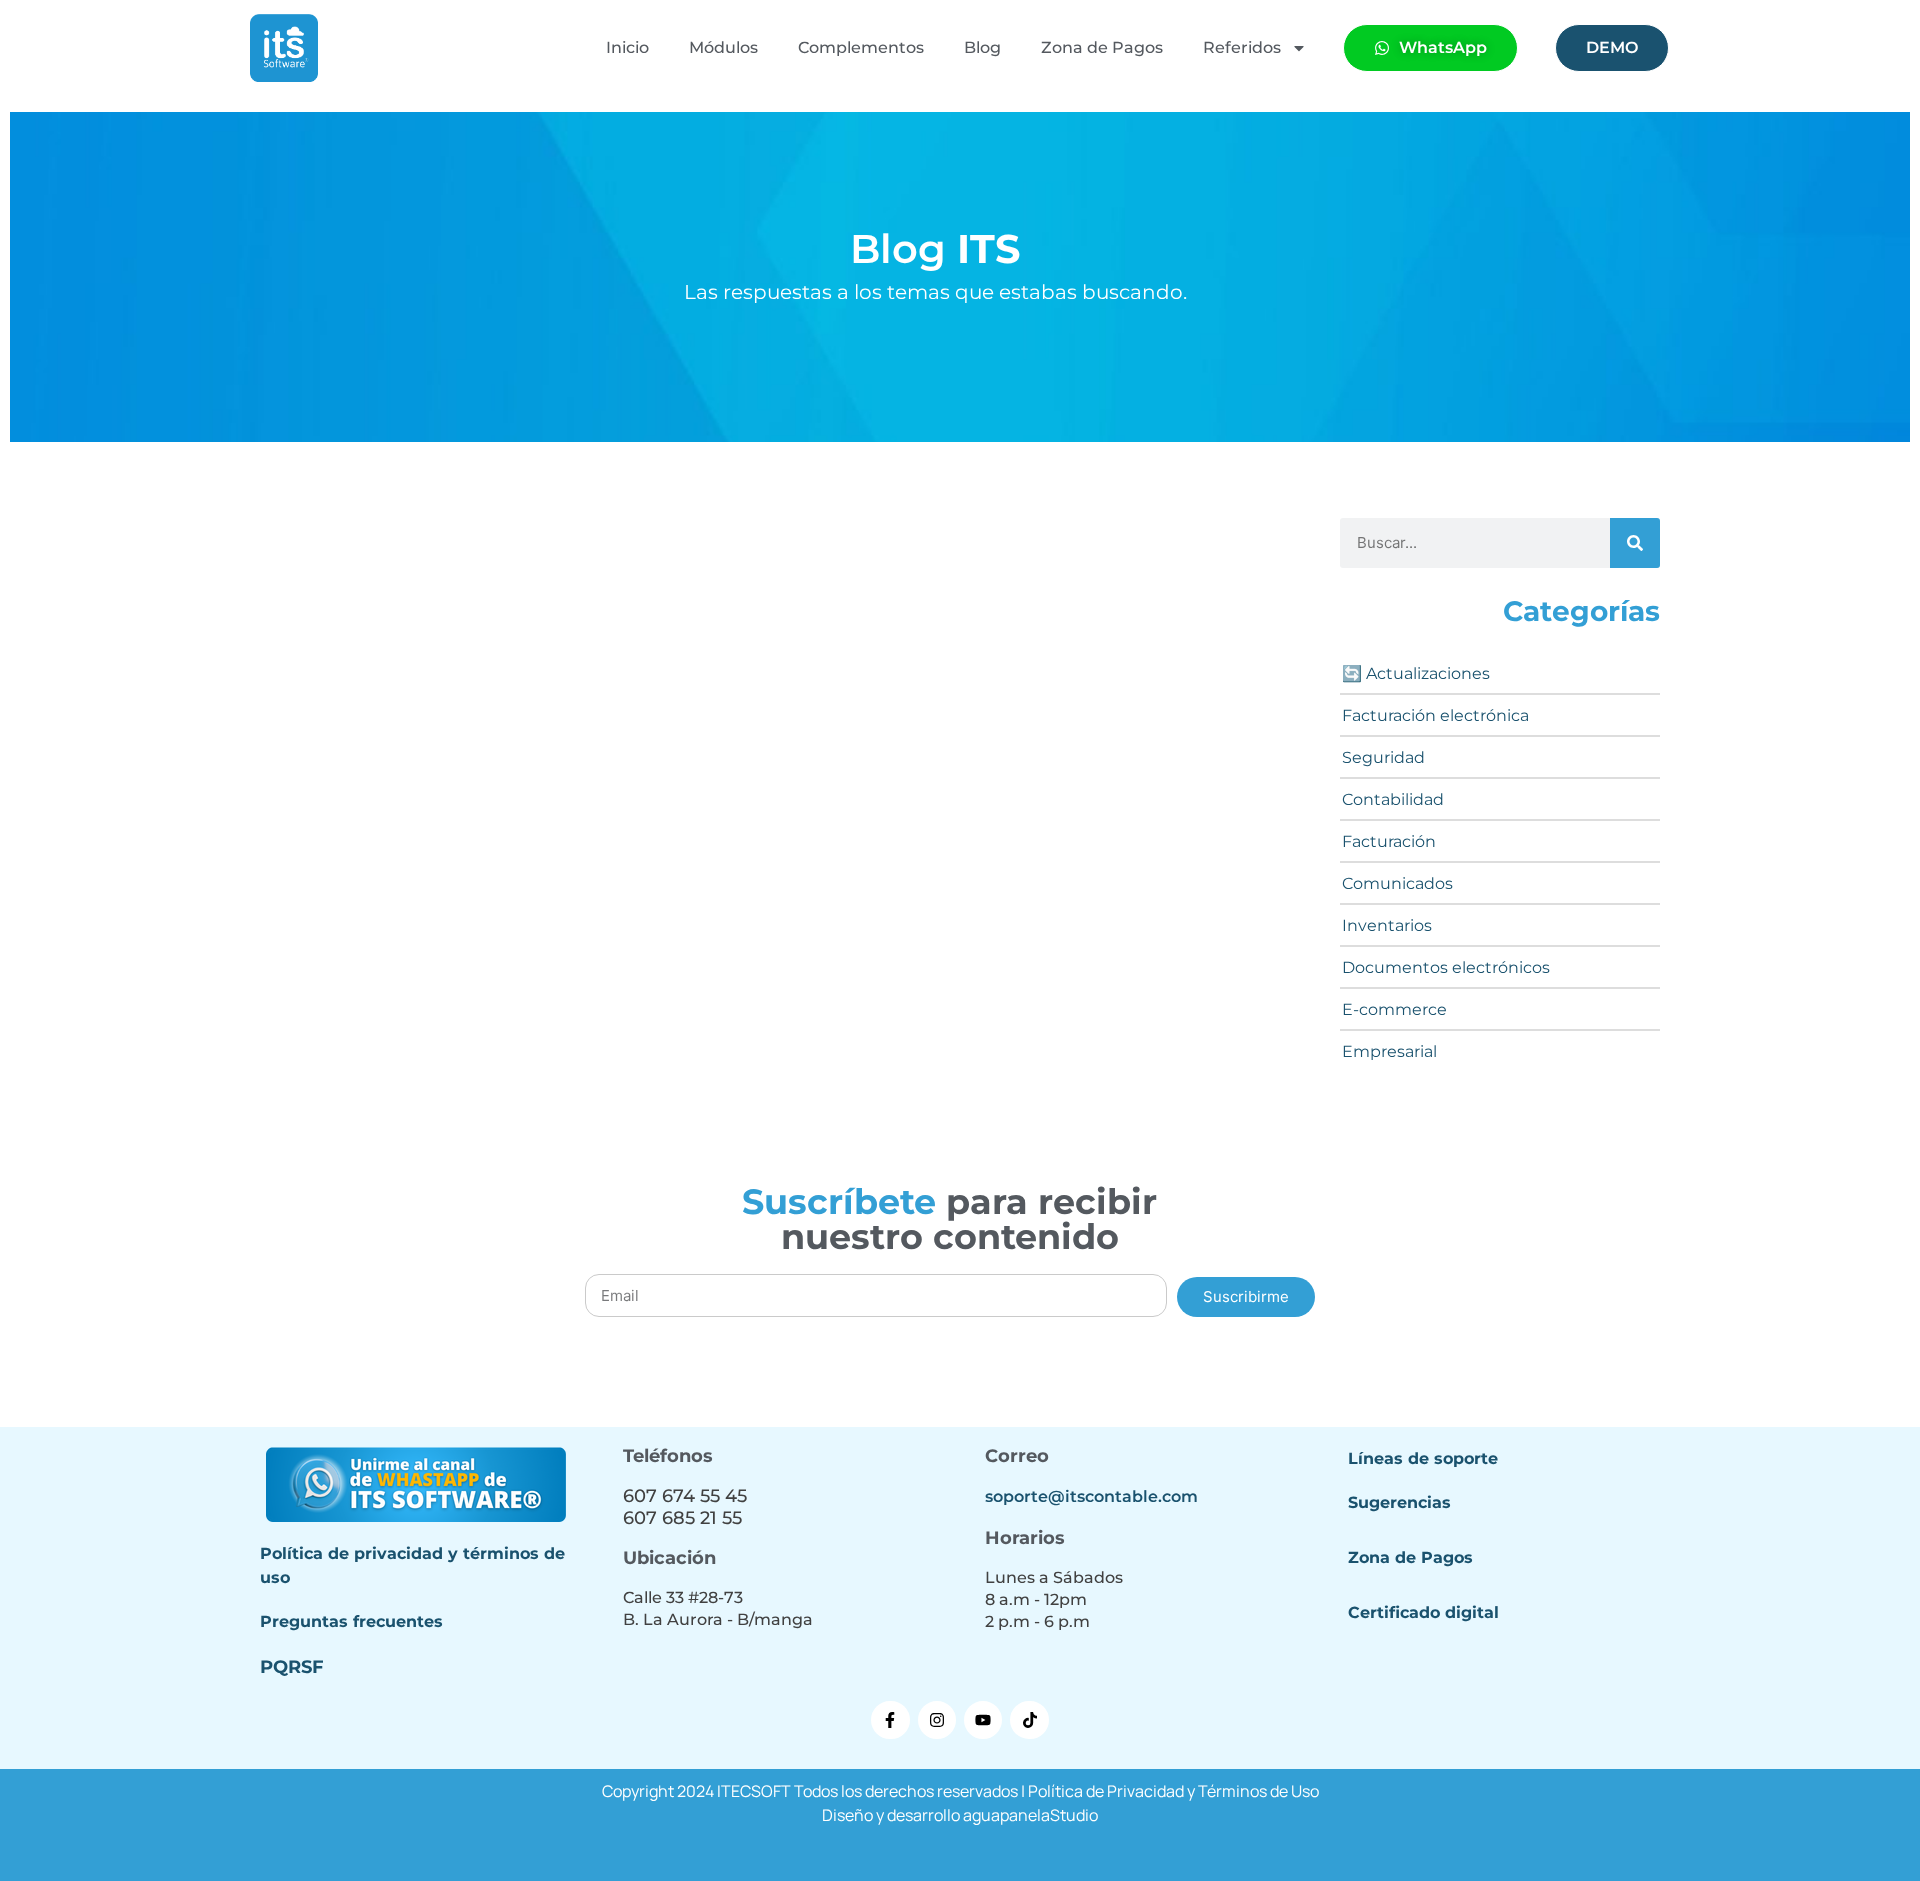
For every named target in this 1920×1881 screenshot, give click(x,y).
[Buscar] (1635, 543)
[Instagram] (937, 1720)
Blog (982, 47)
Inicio (627, 47)
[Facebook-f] (890, 1720)
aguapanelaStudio (1030, 1815)
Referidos (1242, 47)
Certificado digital (1423, 1612)
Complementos (861, 47)
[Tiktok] (1029, 1720)
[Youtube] (983, 1720)
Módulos (723, 47)
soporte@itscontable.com (1091, 1496)
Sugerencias (1399, 1502)
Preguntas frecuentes (351, 1621)
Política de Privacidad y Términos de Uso (1173, 1791)
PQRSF (292, 1667)
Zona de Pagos (1102, 47)
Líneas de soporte (1423, 1458)
